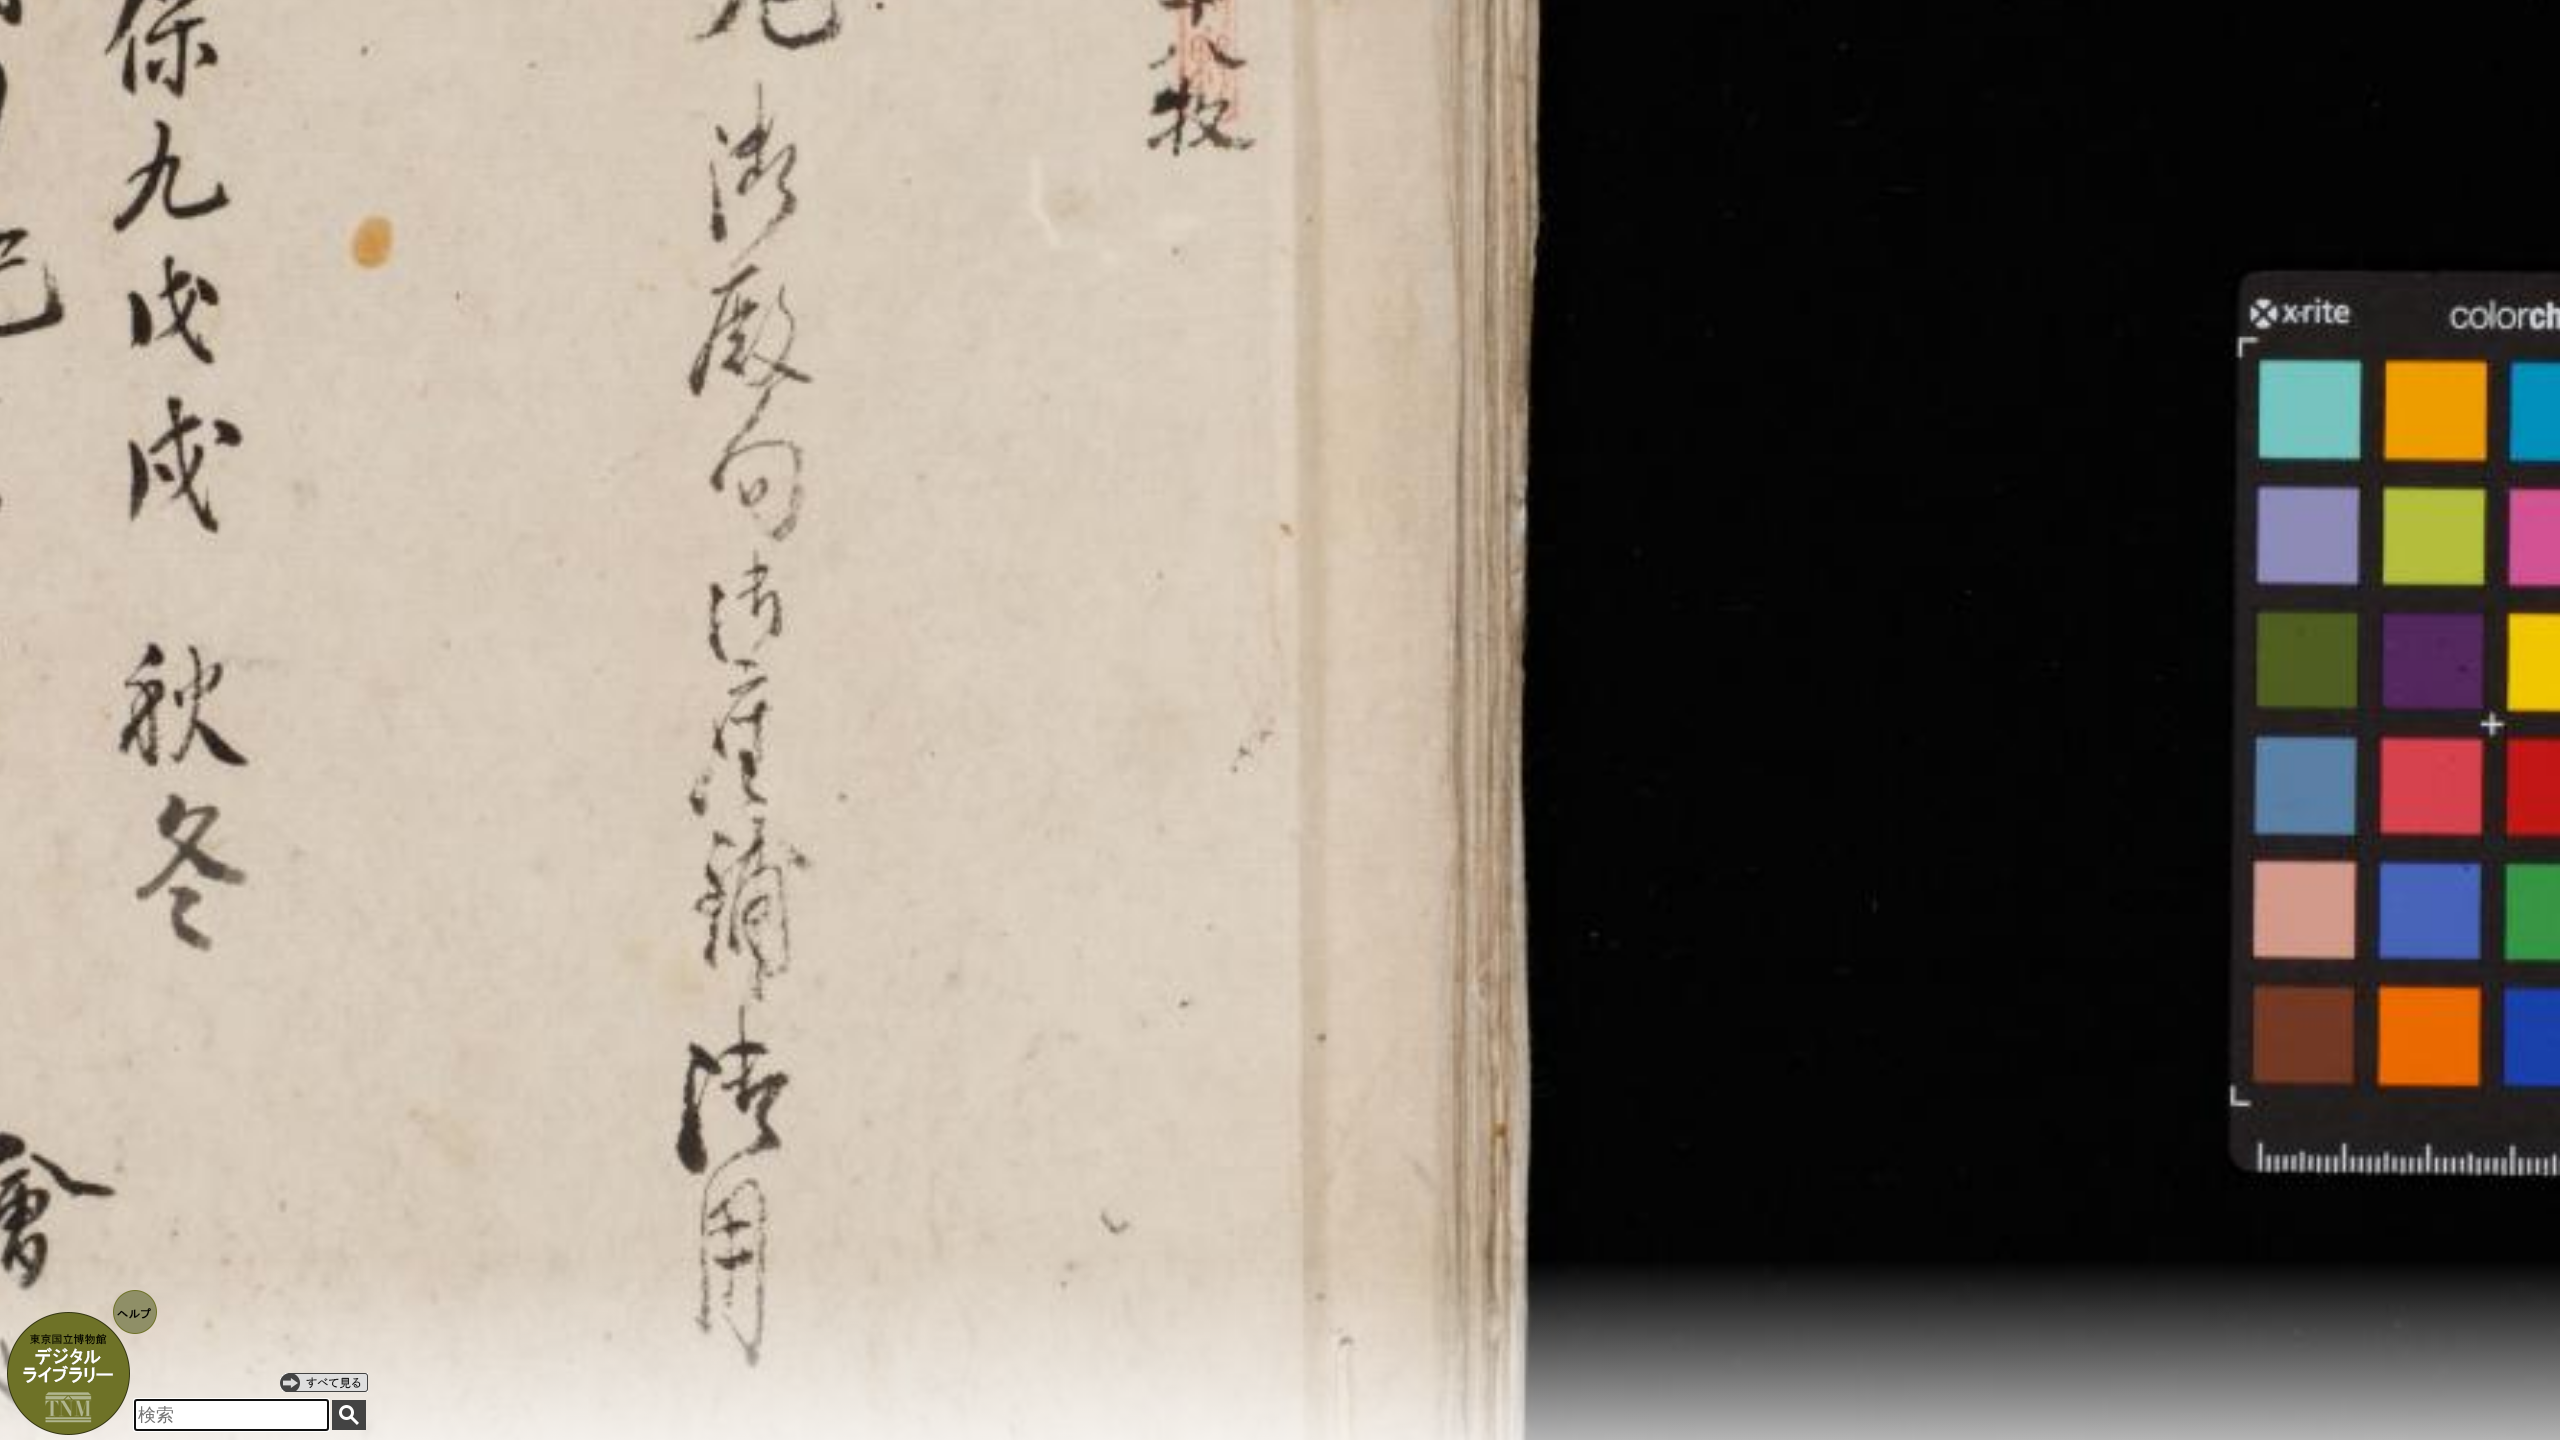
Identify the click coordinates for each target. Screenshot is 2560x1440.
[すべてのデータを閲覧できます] (324, 1382)
